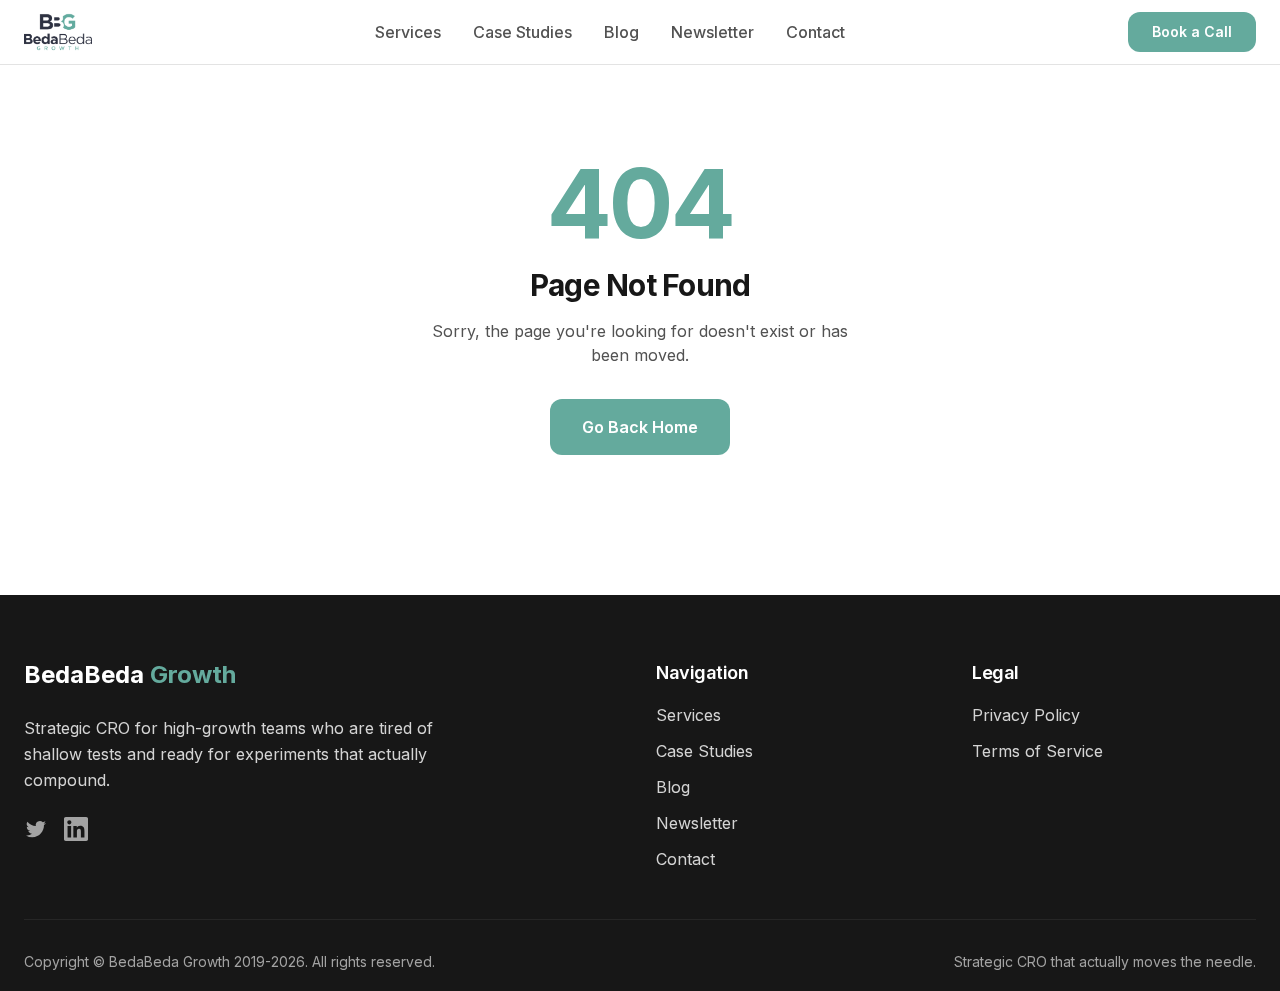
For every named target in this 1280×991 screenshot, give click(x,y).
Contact (815, 32)
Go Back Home (640, 427)
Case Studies (522, 32)
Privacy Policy (1026, 715)
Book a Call (1192, 31)
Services (408, 32)
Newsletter (712, 32)
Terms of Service (1037, 751)
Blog (621, 32)
